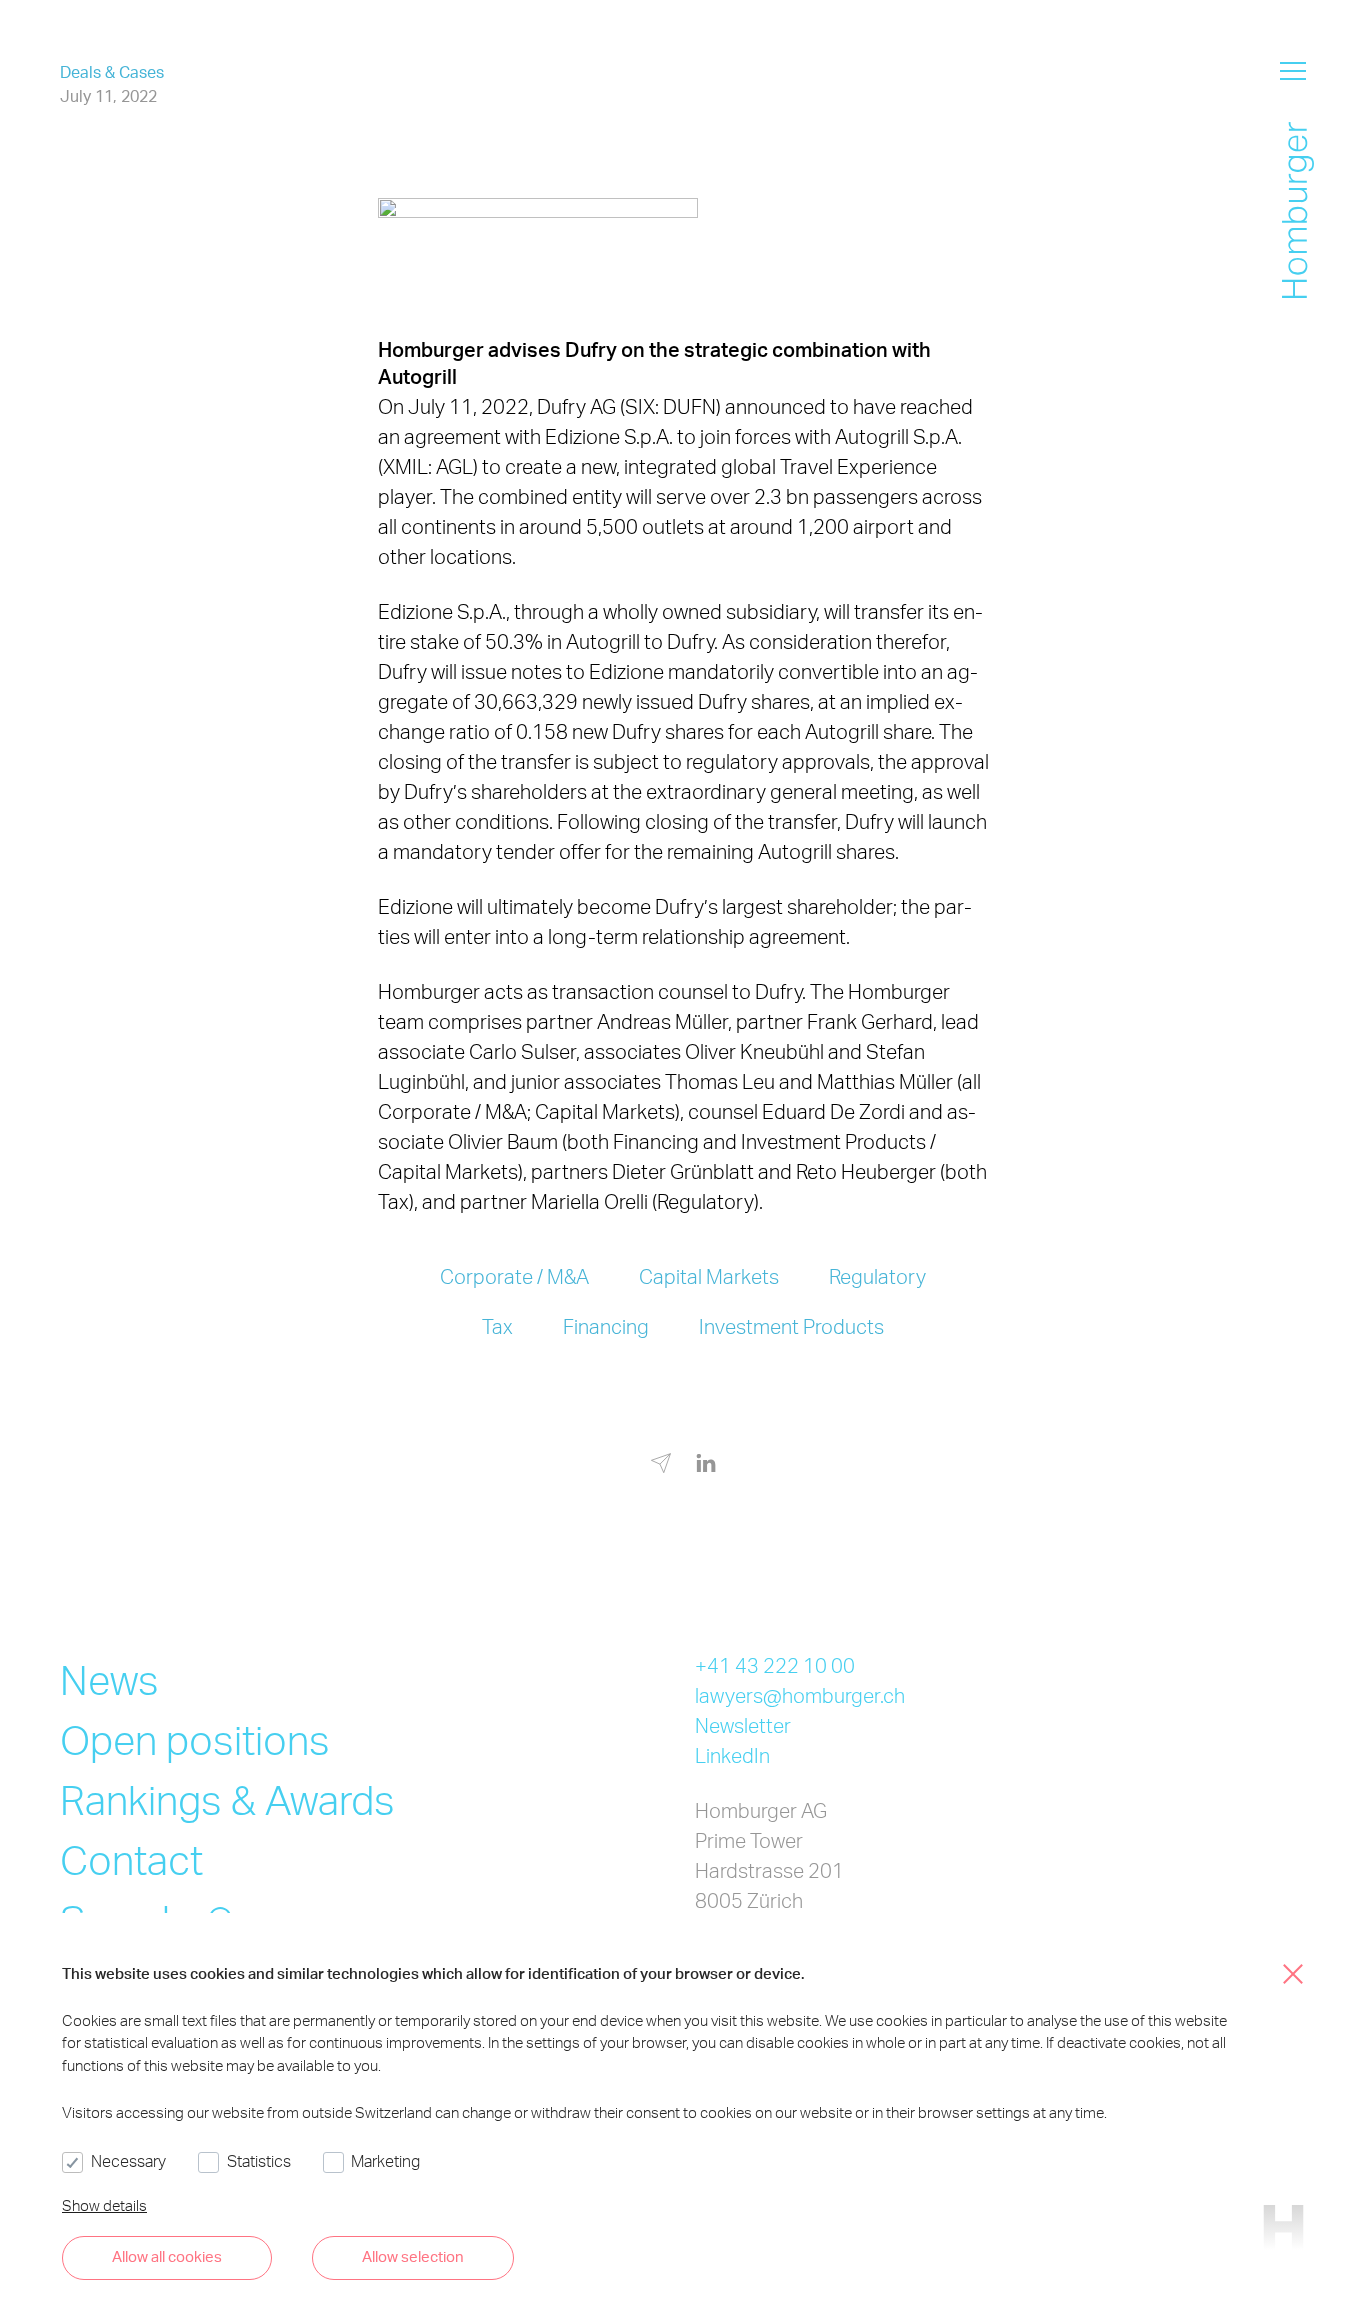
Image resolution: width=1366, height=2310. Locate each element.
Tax (497, 1326)
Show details (104, 2205)
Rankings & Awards (227, 1799)
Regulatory (877, 1276)
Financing (606, 1326)
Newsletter (743, 1725)
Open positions (195, 1739)
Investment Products (791, 1326)
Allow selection (413, 2256)
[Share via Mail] (661, 1467)
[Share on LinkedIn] (706, 1464)
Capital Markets (709, 1276)
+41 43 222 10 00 (775, 1665)
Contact (131, 1859)
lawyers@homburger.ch (800, 1695)
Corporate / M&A (514, 1276)
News (109, 1679)
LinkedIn (732, 1755)
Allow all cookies (167, 2256)
